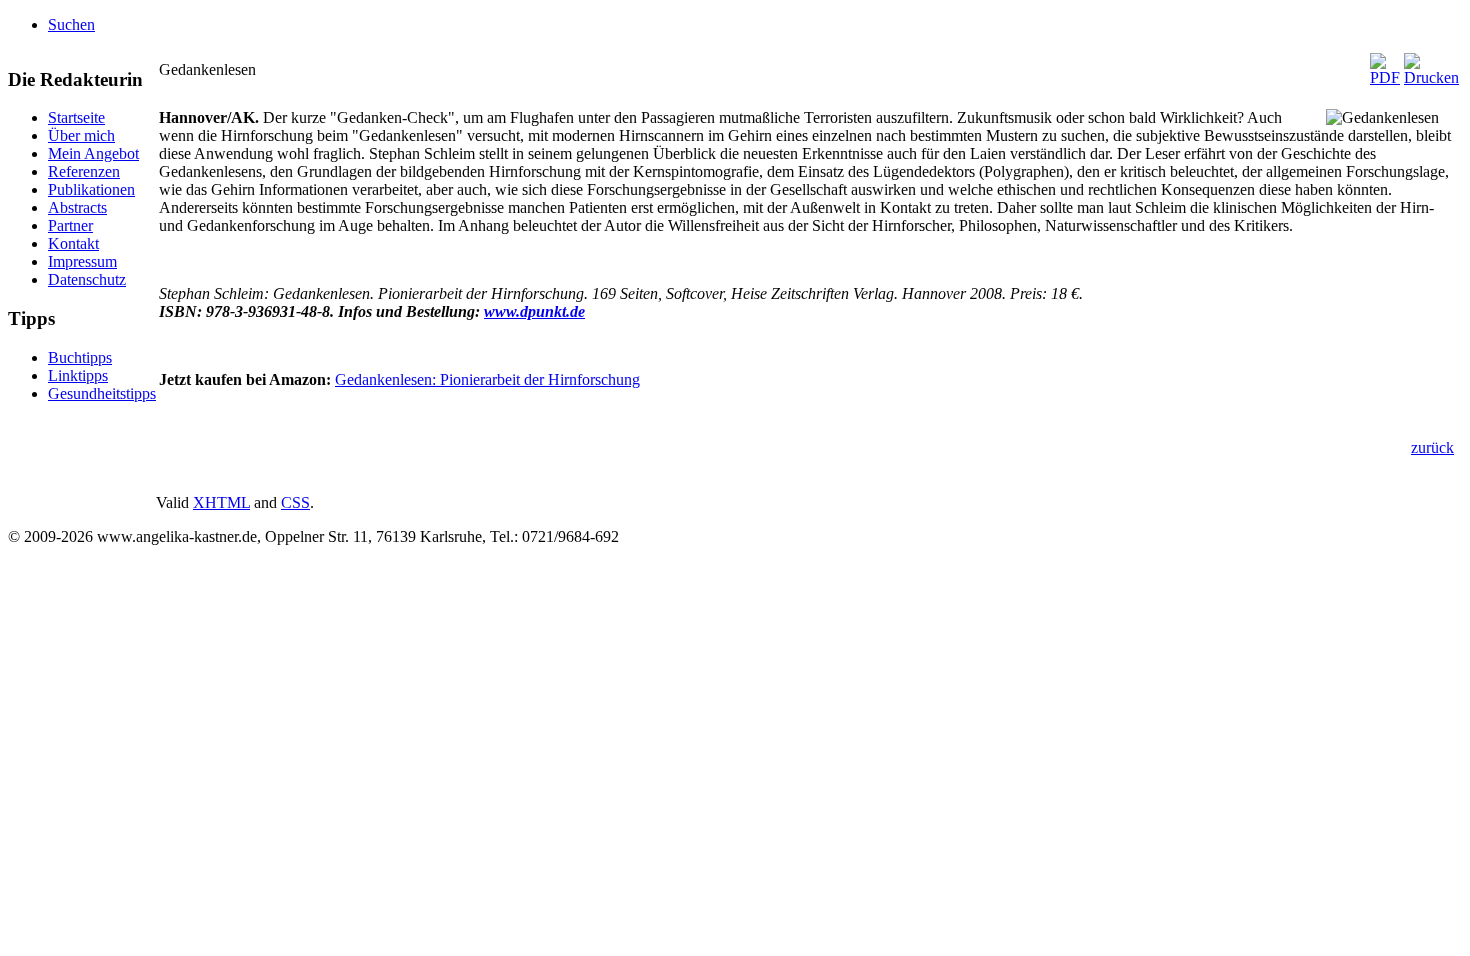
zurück (1432, 447)
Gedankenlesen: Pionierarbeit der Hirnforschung (487, 379)
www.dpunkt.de (534, 311)
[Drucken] (1431, 77)
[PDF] (1385, 77)
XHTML (221, 502)
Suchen (71, 24)
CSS (295, 502)
